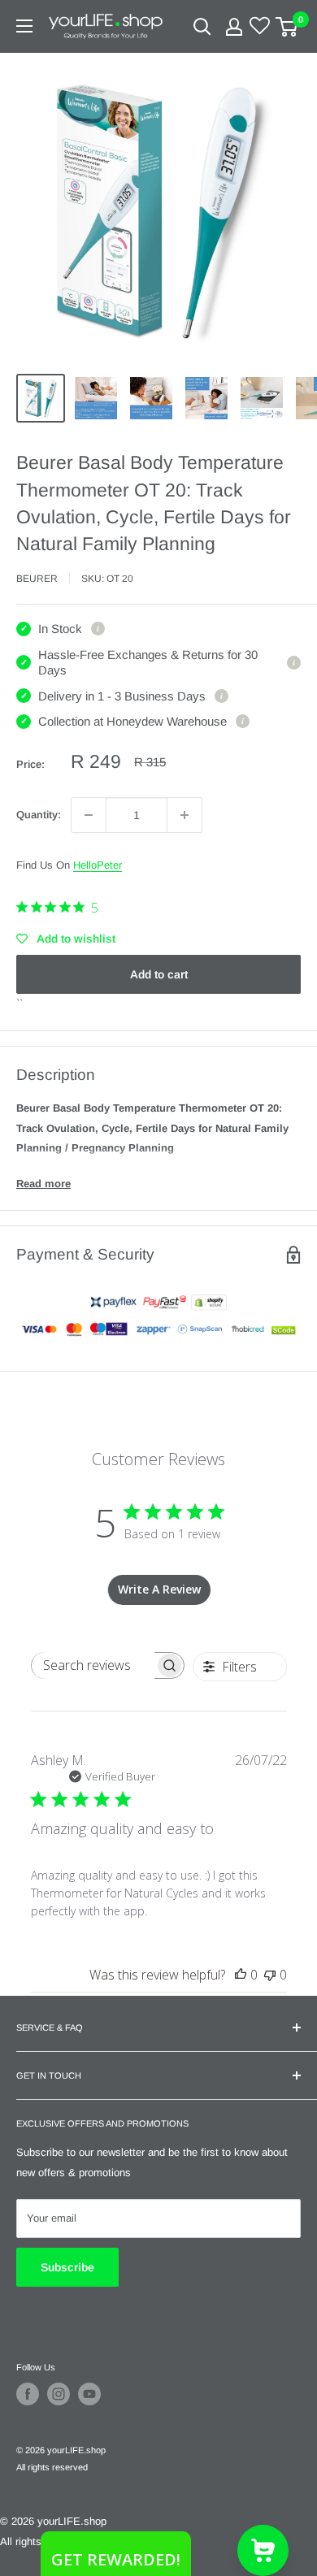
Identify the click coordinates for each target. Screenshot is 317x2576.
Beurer (37, 579)
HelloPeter (98, 865)
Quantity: (39, 815)
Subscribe (67, 2267)
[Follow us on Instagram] (59, 2394)
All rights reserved (52, 2467)
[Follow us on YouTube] (89, 2394)
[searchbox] (93, 1665)
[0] (287, 27)
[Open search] (202, 27)
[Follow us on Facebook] (28, 2394)
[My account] (234, 27)
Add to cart (159, 974)
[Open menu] (24, 26)
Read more (43, 1184)
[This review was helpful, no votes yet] (241, 1975)
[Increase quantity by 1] (185, 815)
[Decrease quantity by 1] (89, 815)
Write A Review (159, 1589)
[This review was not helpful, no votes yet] (270, 1975)
